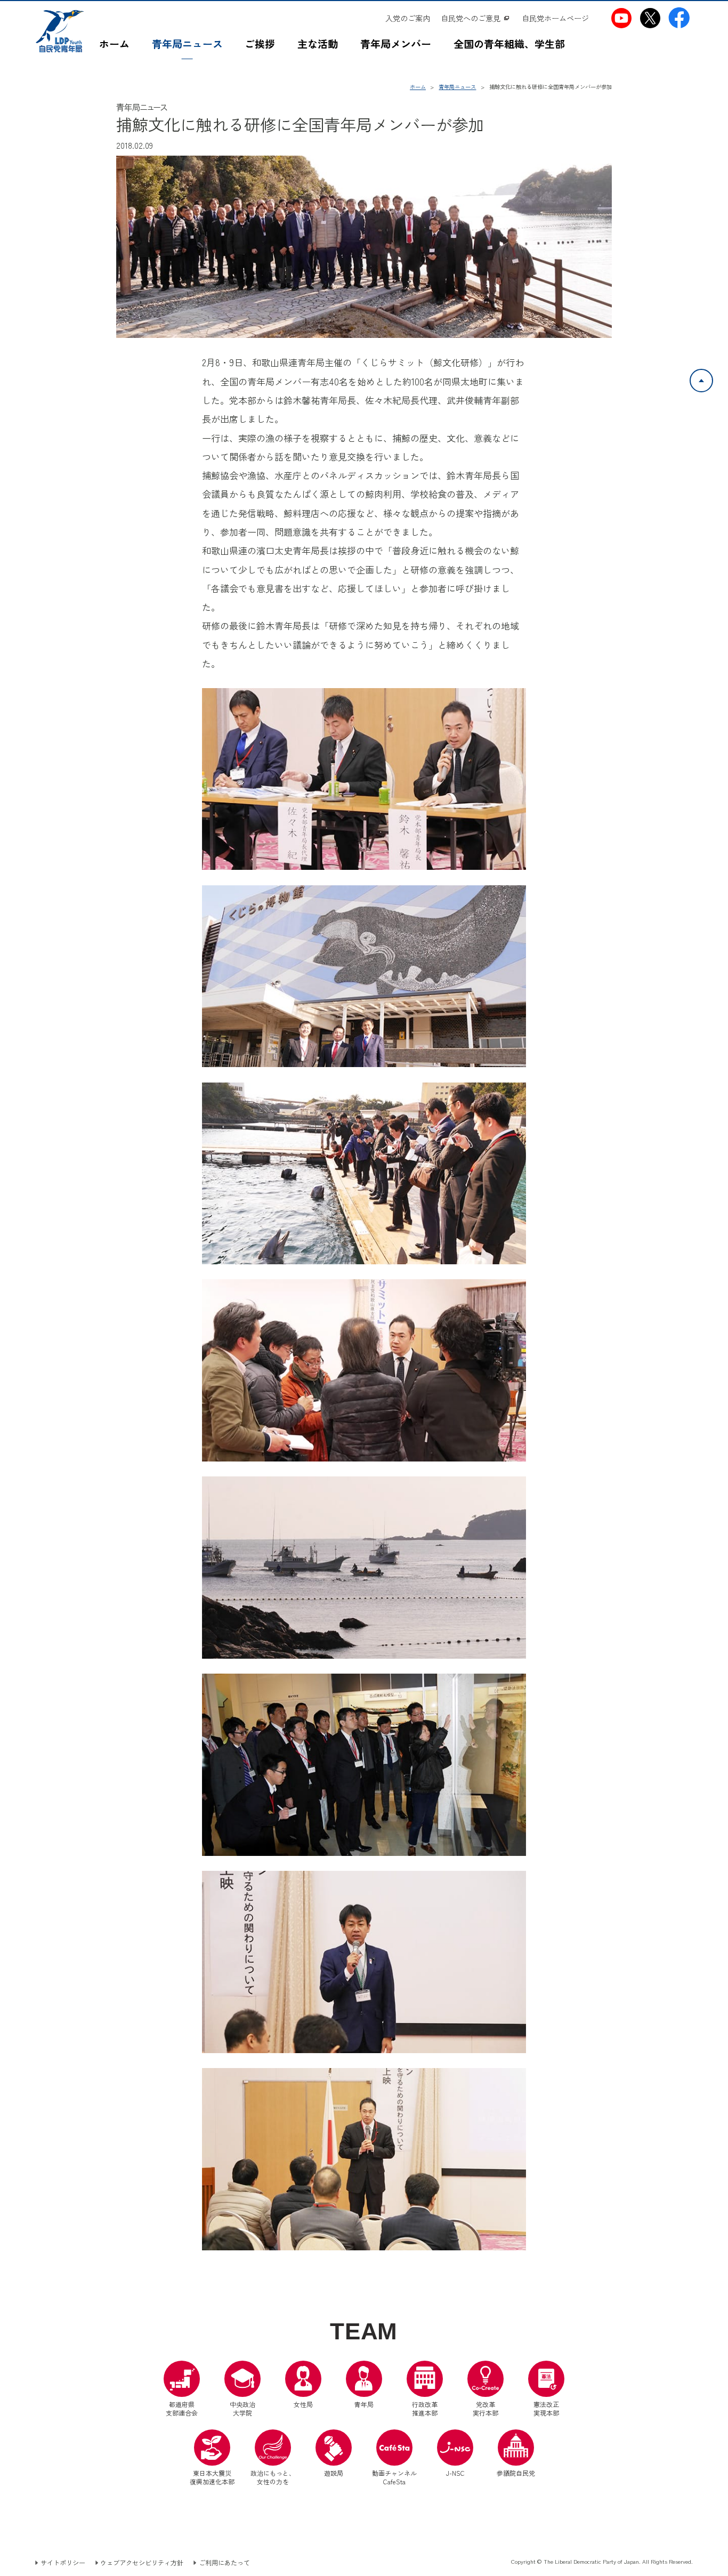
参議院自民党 (516, 2453)
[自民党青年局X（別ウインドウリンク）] (650, 18)
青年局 (364, 2404)
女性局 (303, 2404)
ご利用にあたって (224, 2563)
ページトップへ (713, 375)
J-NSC (455, 2473)
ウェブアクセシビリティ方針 (142, 2563)
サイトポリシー (63, 2563)
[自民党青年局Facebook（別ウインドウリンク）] (679, 18)
